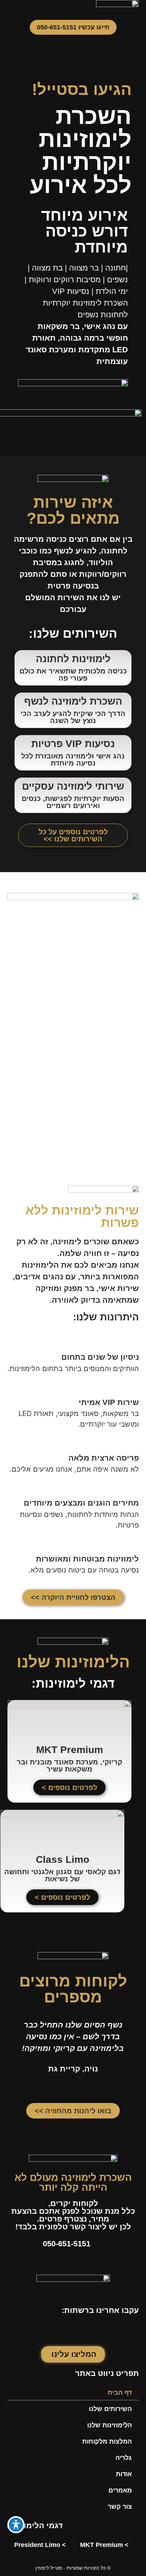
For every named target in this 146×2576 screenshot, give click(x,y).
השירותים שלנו (110, 2409)
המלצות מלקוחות (107, 2441)
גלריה (124, 2458)
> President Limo (40, 2545)
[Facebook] (92, 2330)
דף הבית (120, 2393)
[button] (85, 7)
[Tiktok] (54, 2330)
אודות (124, 2474)
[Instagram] (73, 2330)
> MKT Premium (104, 2545)
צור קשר (120, 2507)
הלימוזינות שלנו (109, 2425)
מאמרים (120, 2490)
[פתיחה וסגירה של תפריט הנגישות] (16, 2525)
